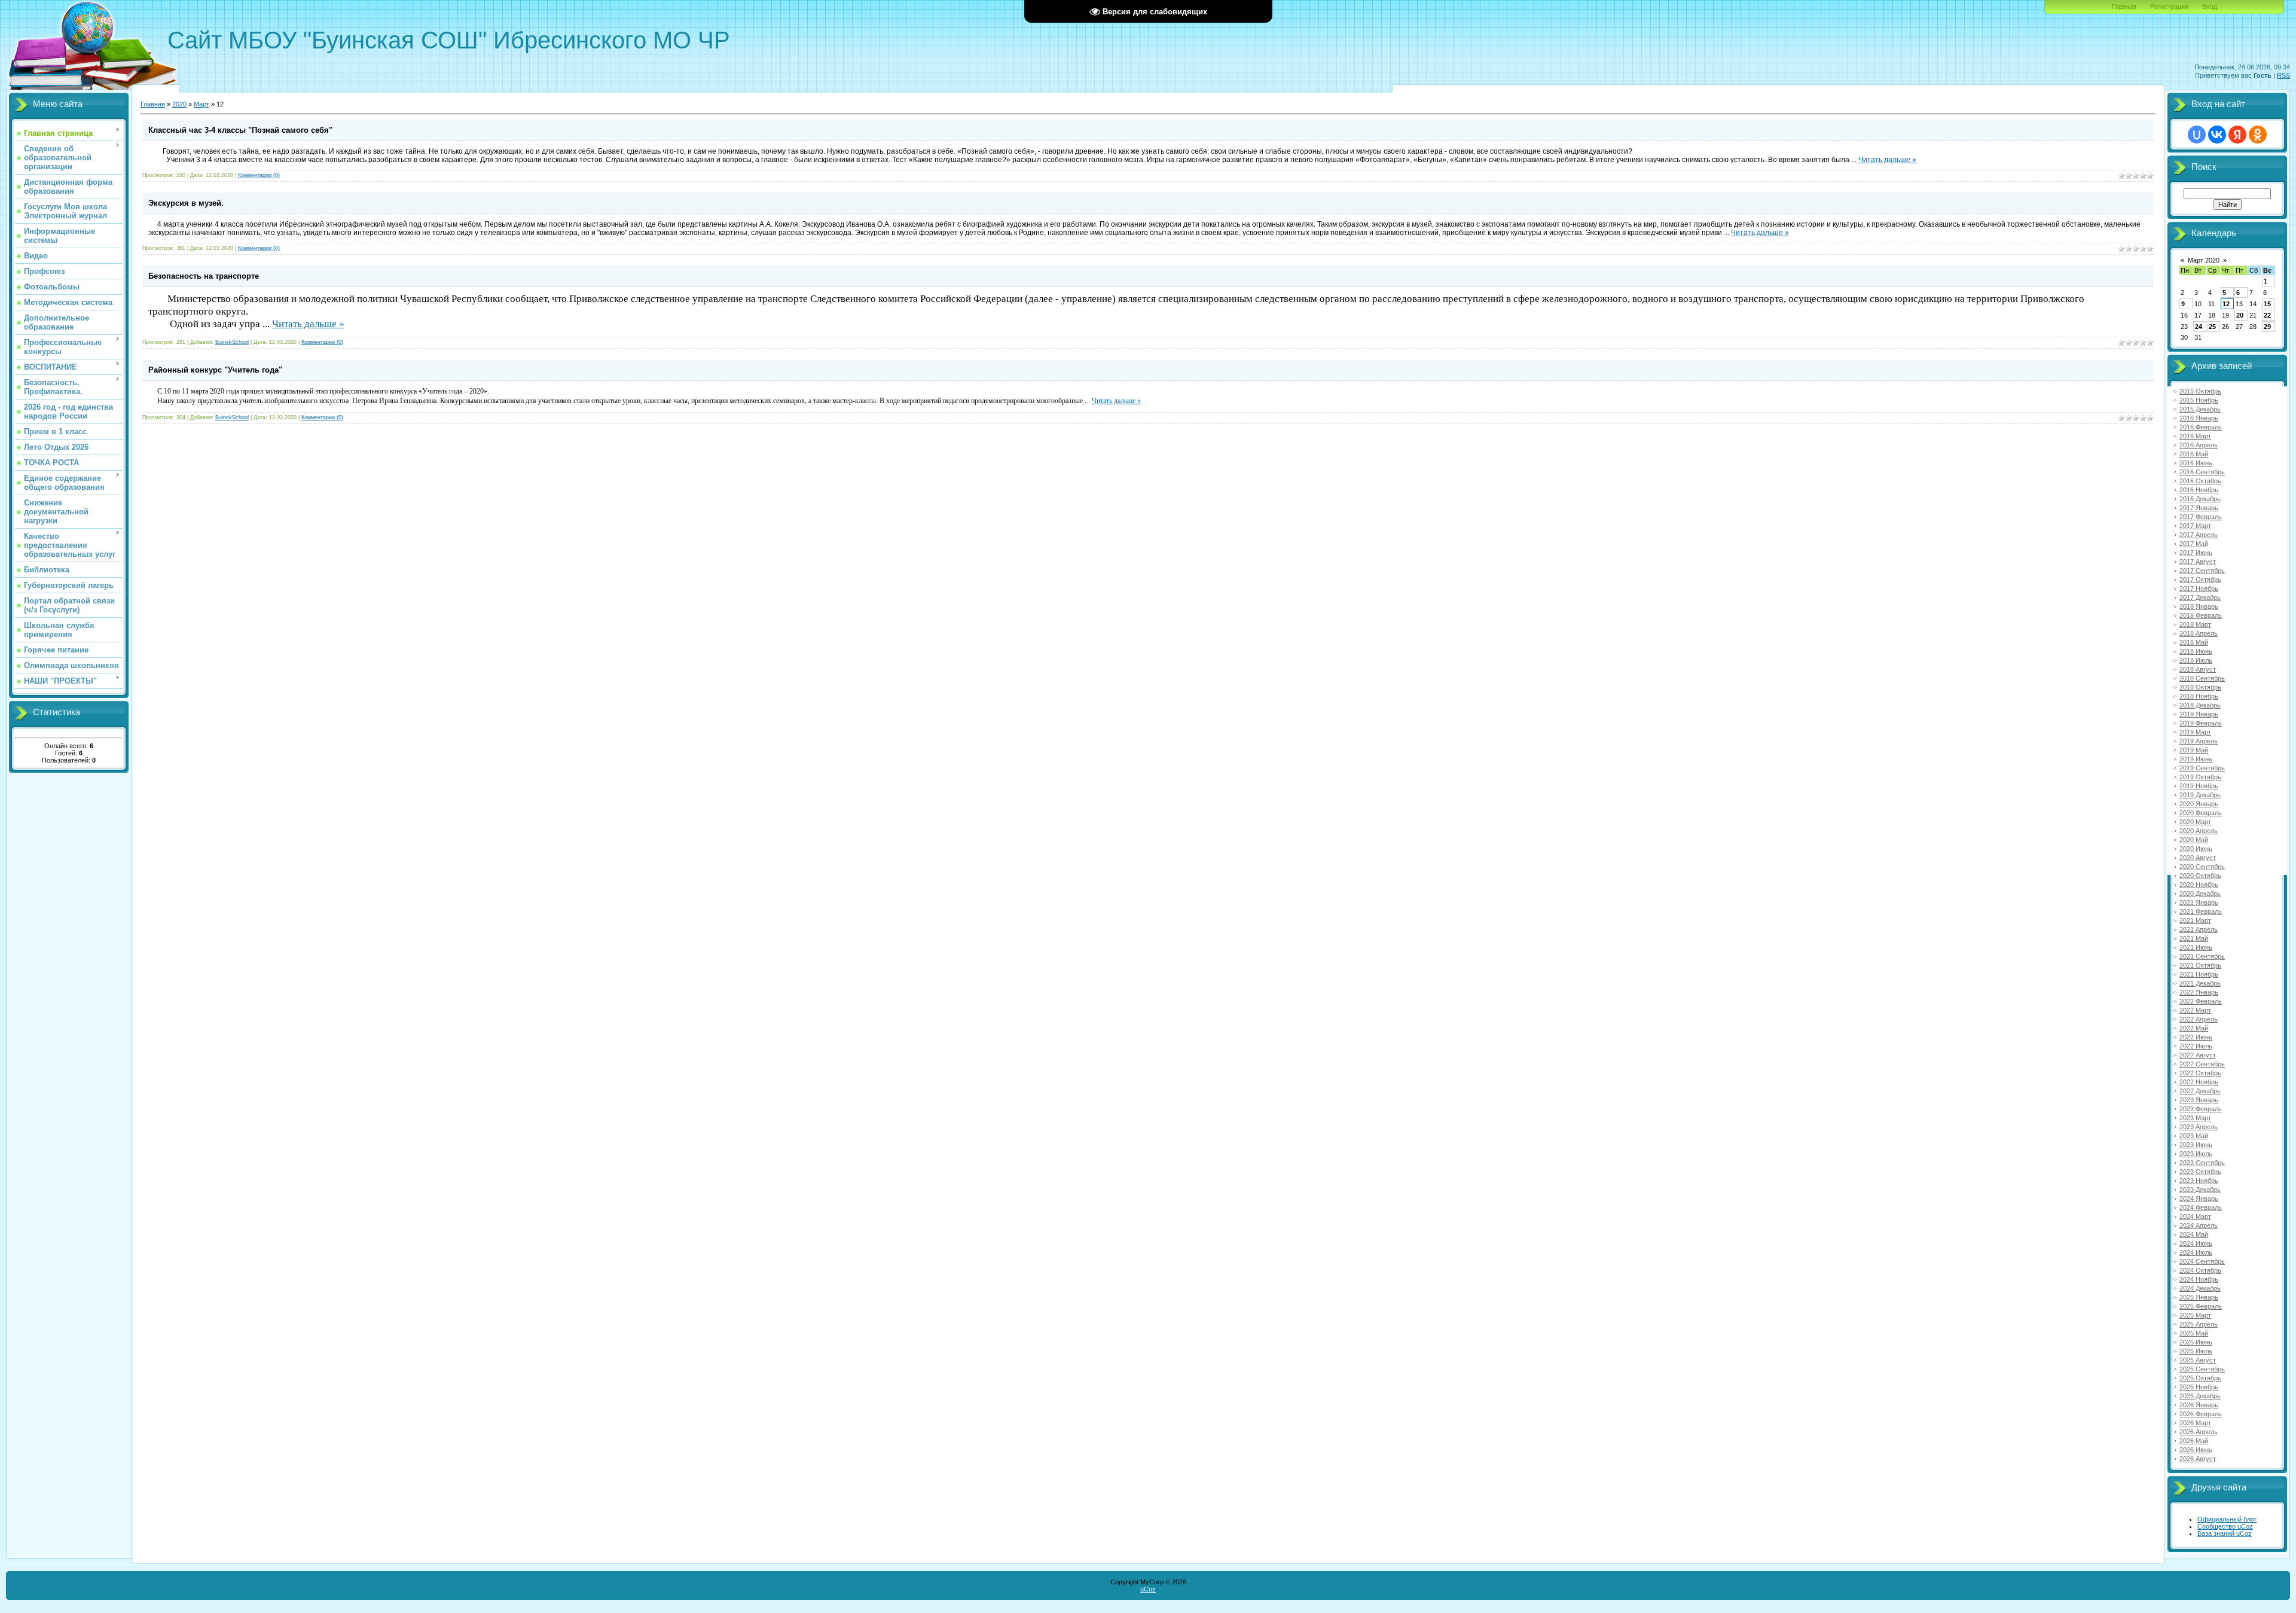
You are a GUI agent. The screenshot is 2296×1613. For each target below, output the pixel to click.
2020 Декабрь (2200, 894)
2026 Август (2198, 1459)
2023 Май (2194, 1136)
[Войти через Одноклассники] (2258, 135)
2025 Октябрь (2200, 1378)
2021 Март (2195, 920)
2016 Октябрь (2200, 481)
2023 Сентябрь (2202, 1163)
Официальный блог (2227, 1519)
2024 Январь (2199, 1199)
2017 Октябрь (2200, 580)
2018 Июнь (2196, 651)
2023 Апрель (2199, 1127)
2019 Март (2195, 732)
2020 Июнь (2196, 849)
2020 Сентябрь (2202, 867)
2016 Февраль (2201, 427)
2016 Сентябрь (2202, 472)
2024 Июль (2196, 1252)
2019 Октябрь (2200, 777)
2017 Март (2195, 526)
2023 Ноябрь (2199, 1181)
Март (201, 104)
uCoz (1148, 1589)
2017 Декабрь (2200, 597)
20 (2240, 315)
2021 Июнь (2196, 947)
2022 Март (2195, 1010)
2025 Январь (2199, 1297)
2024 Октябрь (2200, 1270)
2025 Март (2195, 1315)
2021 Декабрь (2200, 983)
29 (2267, 327)
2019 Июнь (2196, 759)
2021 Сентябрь (2202, 956)
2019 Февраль (2201, 723)
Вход (2210, 7)
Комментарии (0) (259, 175)
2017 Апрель (2199, 535)
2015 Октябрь (2200, 391)
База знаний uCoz (2225, 1533)
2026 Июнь (2196, 1450)
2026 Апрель (2199, 1432)
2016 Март (2195, 436)
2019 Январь (2199, 714)
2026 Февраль (2201, 1414)
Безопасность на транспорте (204, 276)
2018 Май (2194, 642)
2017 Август (2198, 562)
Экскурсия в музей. (186, 203)
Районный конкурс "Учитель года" (215, 370)
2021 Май (2194, 938)
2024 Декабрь (2200, 1288)
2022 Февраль (2201, 1001)
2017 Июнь (2196, 553)
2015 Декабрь (2200, 409)
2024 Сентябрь (2202, 1261)
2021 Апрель (2199, 929)
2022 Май (2194, 1028)
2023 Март (2195, 1118)
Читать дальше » (1887, 160)
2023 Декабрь (2200, 1190)
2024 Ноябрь (2199, 1279)
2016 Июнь (2196, 463)
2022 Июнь (2196, 1037)
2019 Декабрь (2200, 795)
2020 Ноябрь (2199, 885)
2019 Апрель (2199, 741)
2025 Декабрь (2200, 1396)
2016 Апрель (2199, 445)
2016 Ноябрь (2199, 490)
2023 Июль (2196, 1154)
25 (2212, 327)
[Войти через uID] (2197, 135)
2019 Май (2194, 750)
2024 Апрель (2199, 1225)
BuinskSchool (232, 342)
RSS (2283, 75)
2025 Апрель (2199, 1324)
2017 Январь (2199, 508)
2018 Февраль (2201, 615)
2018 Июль (2196, 660)
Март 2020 (2204, 260)
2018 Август (2198, 669)
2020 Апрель (2199, 831)
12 (2226, 304)
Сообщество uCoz (2225, 1526)
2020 (179, 104)
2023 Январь (2199, 1100)
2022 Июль (2196, 1046)
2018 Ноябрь (2199, 696)
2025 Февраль (2201, 1306)
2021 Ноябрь (2199, 974)
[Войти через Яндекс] (2237, 135)
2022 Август (2198, 1055)
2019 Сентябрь (2202, 768)
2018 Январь (2199, 606)
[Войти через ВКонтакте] (2217, 135)
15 (2267, 304)
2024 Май (2194, 1234)
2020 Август (2198, 858)
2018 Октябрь (2200, 687)
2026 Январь (2199, 1405)
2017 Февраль (2201, 517)
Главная (2124, 7)
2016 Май (2194, 454)
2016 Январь (2199, 418)
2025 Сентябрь (2202, 1369)
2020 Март (2195, 822)
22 (2267, 315)
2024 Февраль (2201, 1208)
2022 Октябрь (2200, 1073)
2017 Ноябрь (2199, 589)
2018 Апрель (2199, 633)
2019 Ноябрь (2199, 786)
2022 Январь (2199, 992)
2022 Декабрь (2200, 1091)
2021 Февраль (2201, 911)
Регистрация (2169, 7)
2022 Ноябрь (2199, 1082)
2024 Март (2195, 1216)
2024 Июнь (2196, 1243)
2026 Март (2195, 1423)
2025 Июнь (2196, 1342)
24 (2199, 327)
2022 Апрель (2199, 1019)
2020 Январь (2199, 804)
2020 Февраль (2201, 813)
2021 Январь (2199, 902)
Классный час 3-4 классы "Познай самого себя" (240, 130)
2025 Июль (2196, 1351)
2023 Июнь (2196, 1145)
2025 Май (2194, 1333)
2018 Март (2195, 624)
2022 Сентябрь (2202, 1064)
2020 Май (2194, 840)
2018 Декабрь (2200, 705)
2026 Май (2194, 1441)
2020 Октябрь (2200, 876)
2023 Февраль (2201, 1109)
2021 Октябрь (2200, 965)
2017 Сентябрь (2202, 571)
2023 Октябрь (2200, 1172)
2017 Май (2194, 544)
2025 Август (2198, 1360)
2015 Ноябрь (2199, 400)
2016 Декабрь (2200, 499)
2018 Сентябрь (2202, 678)
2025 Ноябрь (2199, 1387)
